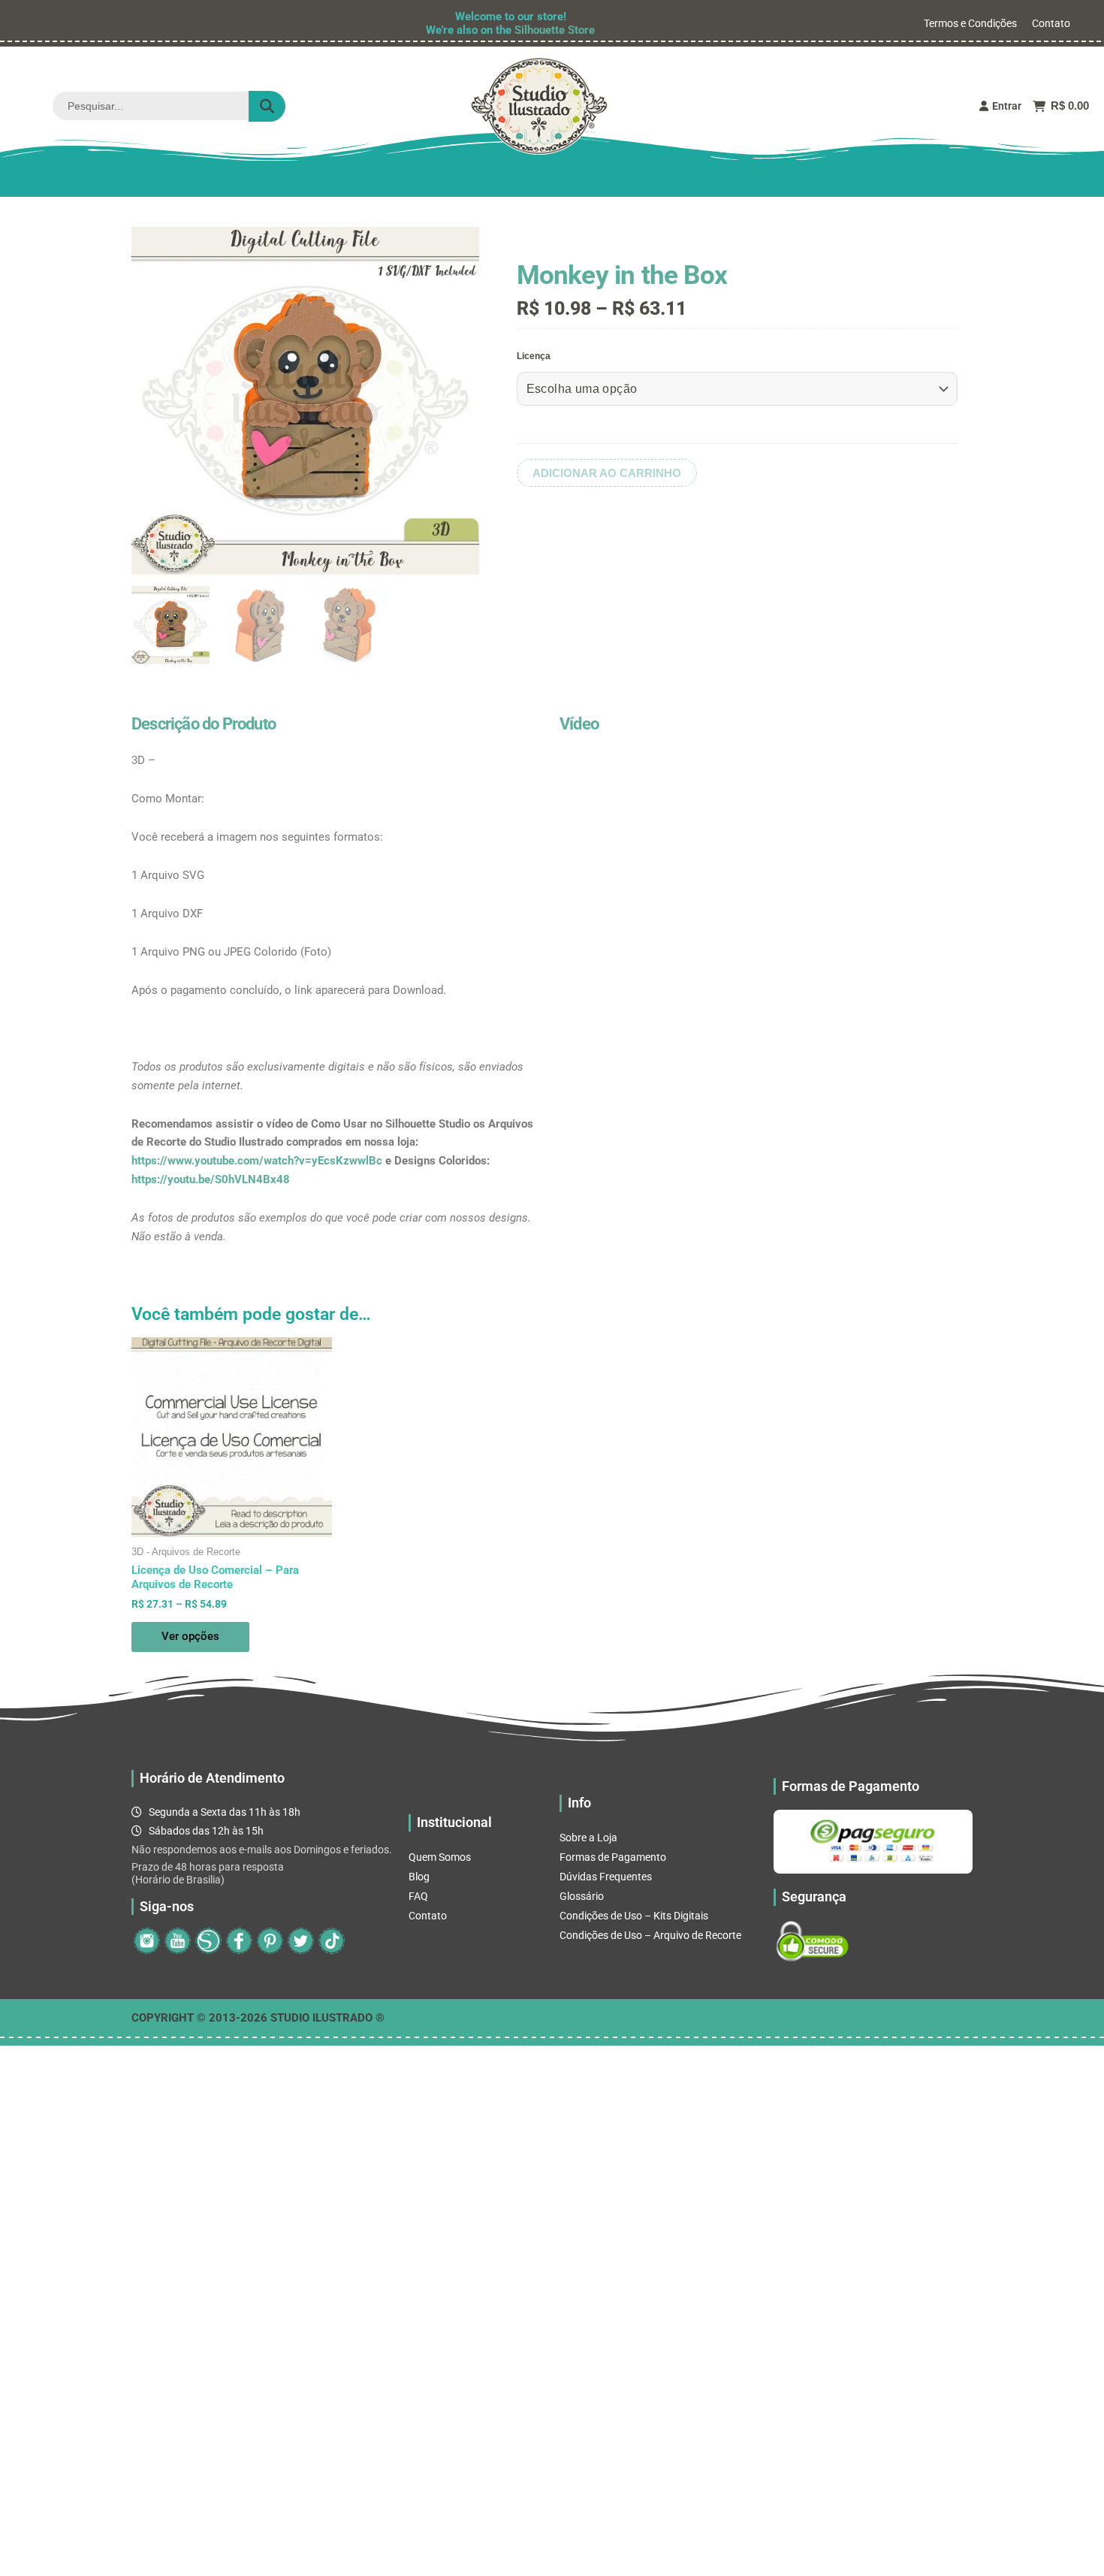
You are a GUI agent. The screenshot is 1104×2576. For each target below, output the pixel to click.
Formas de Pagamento (613, 1857)
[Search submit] (267, 106)
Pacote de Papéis (783, 180)
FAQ (418, 1896)
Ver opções (190, 1636)
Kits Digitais (894, 180)
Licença (534, 356)
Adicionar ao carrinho (607, 473)
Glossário (582, 1896)
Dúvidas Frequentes (606, 1877)
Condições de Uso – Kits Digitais (634, 1916)
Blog (419, 1877)
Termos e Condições (970, 23)
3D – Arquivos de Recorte (312, 180)
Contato (1051, 23)
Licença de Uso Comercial (636, 180)
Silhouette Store (555, 30)
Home (196, 180)
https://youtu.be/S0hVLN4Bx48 (211, 1179)
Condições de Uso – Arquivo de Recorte (650, 1935)
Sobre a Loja (588, 1838)
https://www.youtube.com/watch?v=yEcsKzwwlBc (257, 1161)
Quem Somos (440, 1857)
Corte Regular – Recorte (473, 180)
